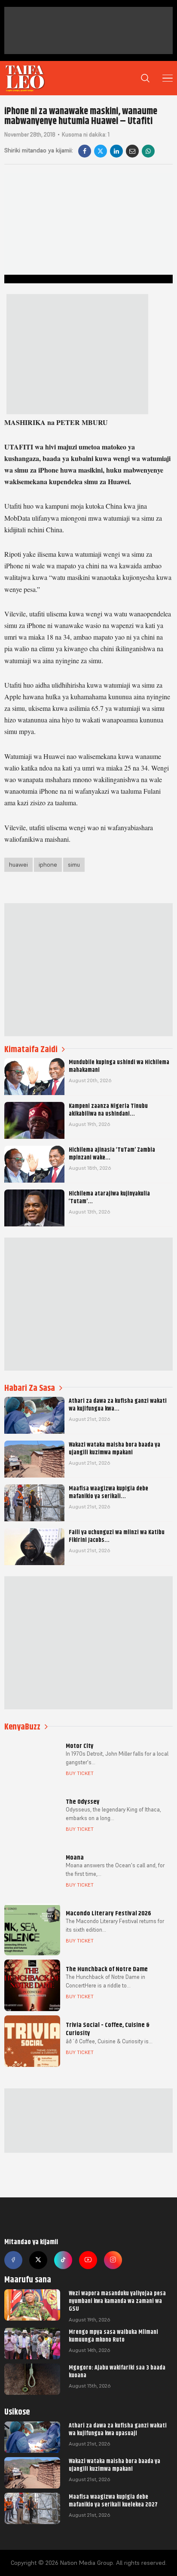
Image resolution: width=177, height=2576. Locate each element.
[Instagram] (113, 2260)
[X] (101, 151)
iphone (48, 865)
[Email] (132, 151)
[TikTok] (63, 2260)
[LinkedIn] (116, 151)
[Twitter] (38, 2260)
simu (74, 865)
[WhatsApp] (148, 151)
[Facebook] (85, 151)
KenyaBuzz (22, 1727)
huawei (18, 865)
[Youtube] (88, 2260)
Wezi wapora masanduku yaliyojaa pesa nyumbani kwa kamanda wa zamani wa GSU (117, 2301)
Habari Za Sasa (30, 1388)
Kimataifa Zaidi (31, 1049)
